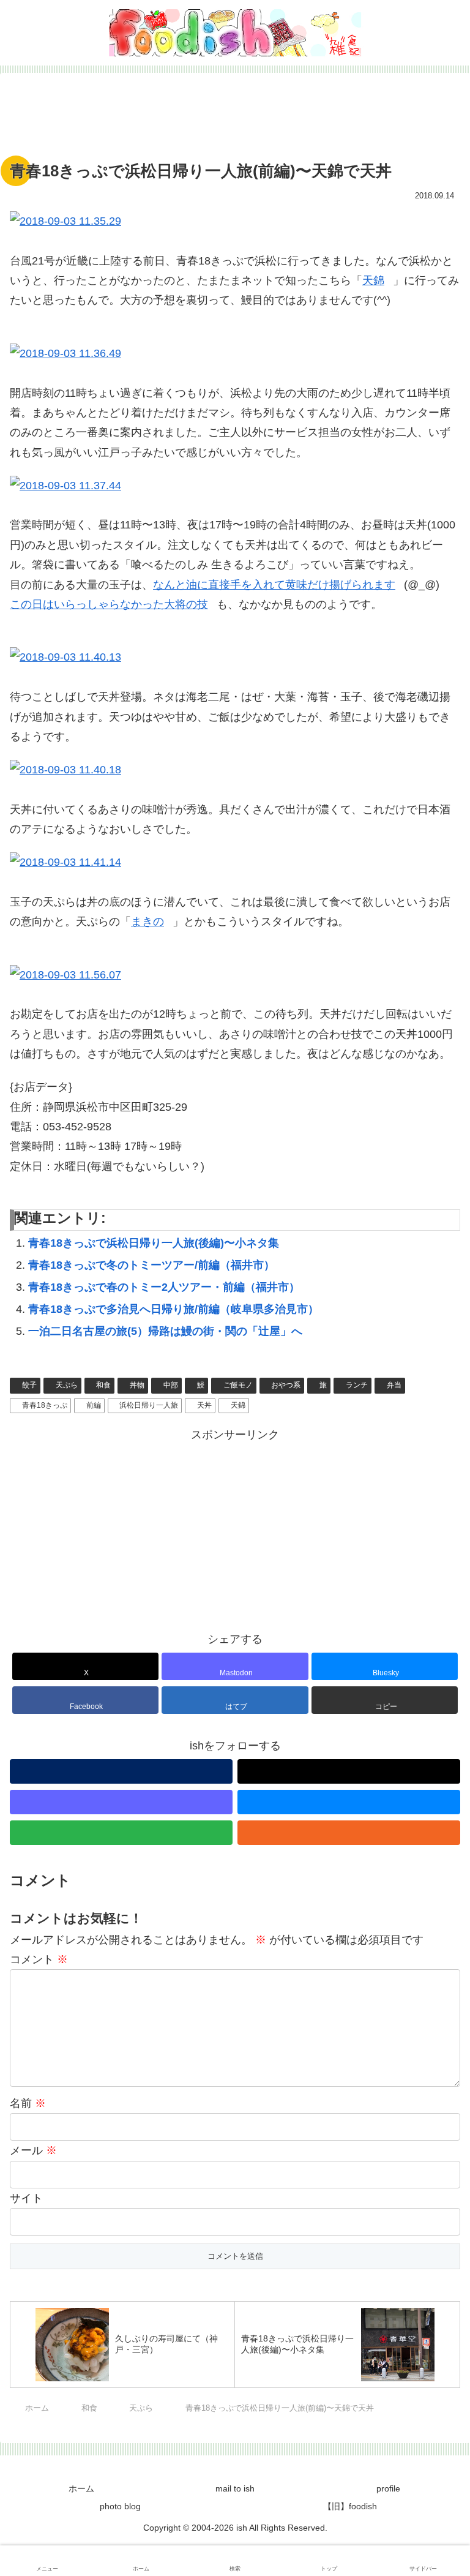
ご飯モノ (238, 1385)
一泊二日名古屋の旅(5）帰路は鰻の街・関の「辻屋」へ (165, 1331)
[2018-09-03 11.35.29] (235, 221)
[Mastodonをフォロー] (121, 1802)
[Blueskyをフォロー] (349, 1802)
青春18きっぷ (45, 1405)
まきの (147, 922)
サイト (26, 2198)
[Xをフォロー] (349, 1771)
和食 (103, 1385)
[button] (385, 1700)
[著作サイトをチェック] (121, 1771)
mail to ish (235, 2488)
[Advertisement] (235, 120)
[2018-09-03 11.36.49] (235, 353)
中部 (171, 1385)
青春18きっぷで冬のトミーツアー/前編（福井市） (151, 1265)
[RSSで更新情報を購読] (349, 1833)
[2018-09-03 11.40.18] (235, 770)
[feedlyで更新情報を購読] (121, 1833)
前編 (94, 1405)
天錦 (373, 280)
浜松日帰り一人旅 (149, 1405)
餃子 (29, 1385)
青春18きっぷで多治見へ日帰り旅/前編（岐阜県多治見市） (173, 1309)
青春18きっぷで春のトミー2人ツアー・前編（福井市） (164, 1287)
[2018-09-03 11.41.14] (235, 862)
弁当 (394, 1385)
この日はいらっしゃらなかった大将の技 (109, 604)
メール (33, 2150)
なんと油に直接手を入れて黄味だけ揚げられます (274, 585)
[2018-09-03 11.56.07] (235, 975)
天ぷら (67, 1385)
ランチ (357, 1385)
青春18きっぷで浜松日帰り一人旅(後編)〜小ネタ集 (154, 1243)
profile (388, 2488)
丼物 (137, 1385)
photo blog (120, 2506)
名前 (28, 2103)
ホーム (81, 2488)
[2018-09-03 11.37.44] (235, 486)
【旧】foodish (350, 2506)
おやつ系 (286, 1385)
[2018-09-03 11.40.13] (235, 657)
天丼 (204, 1405)
